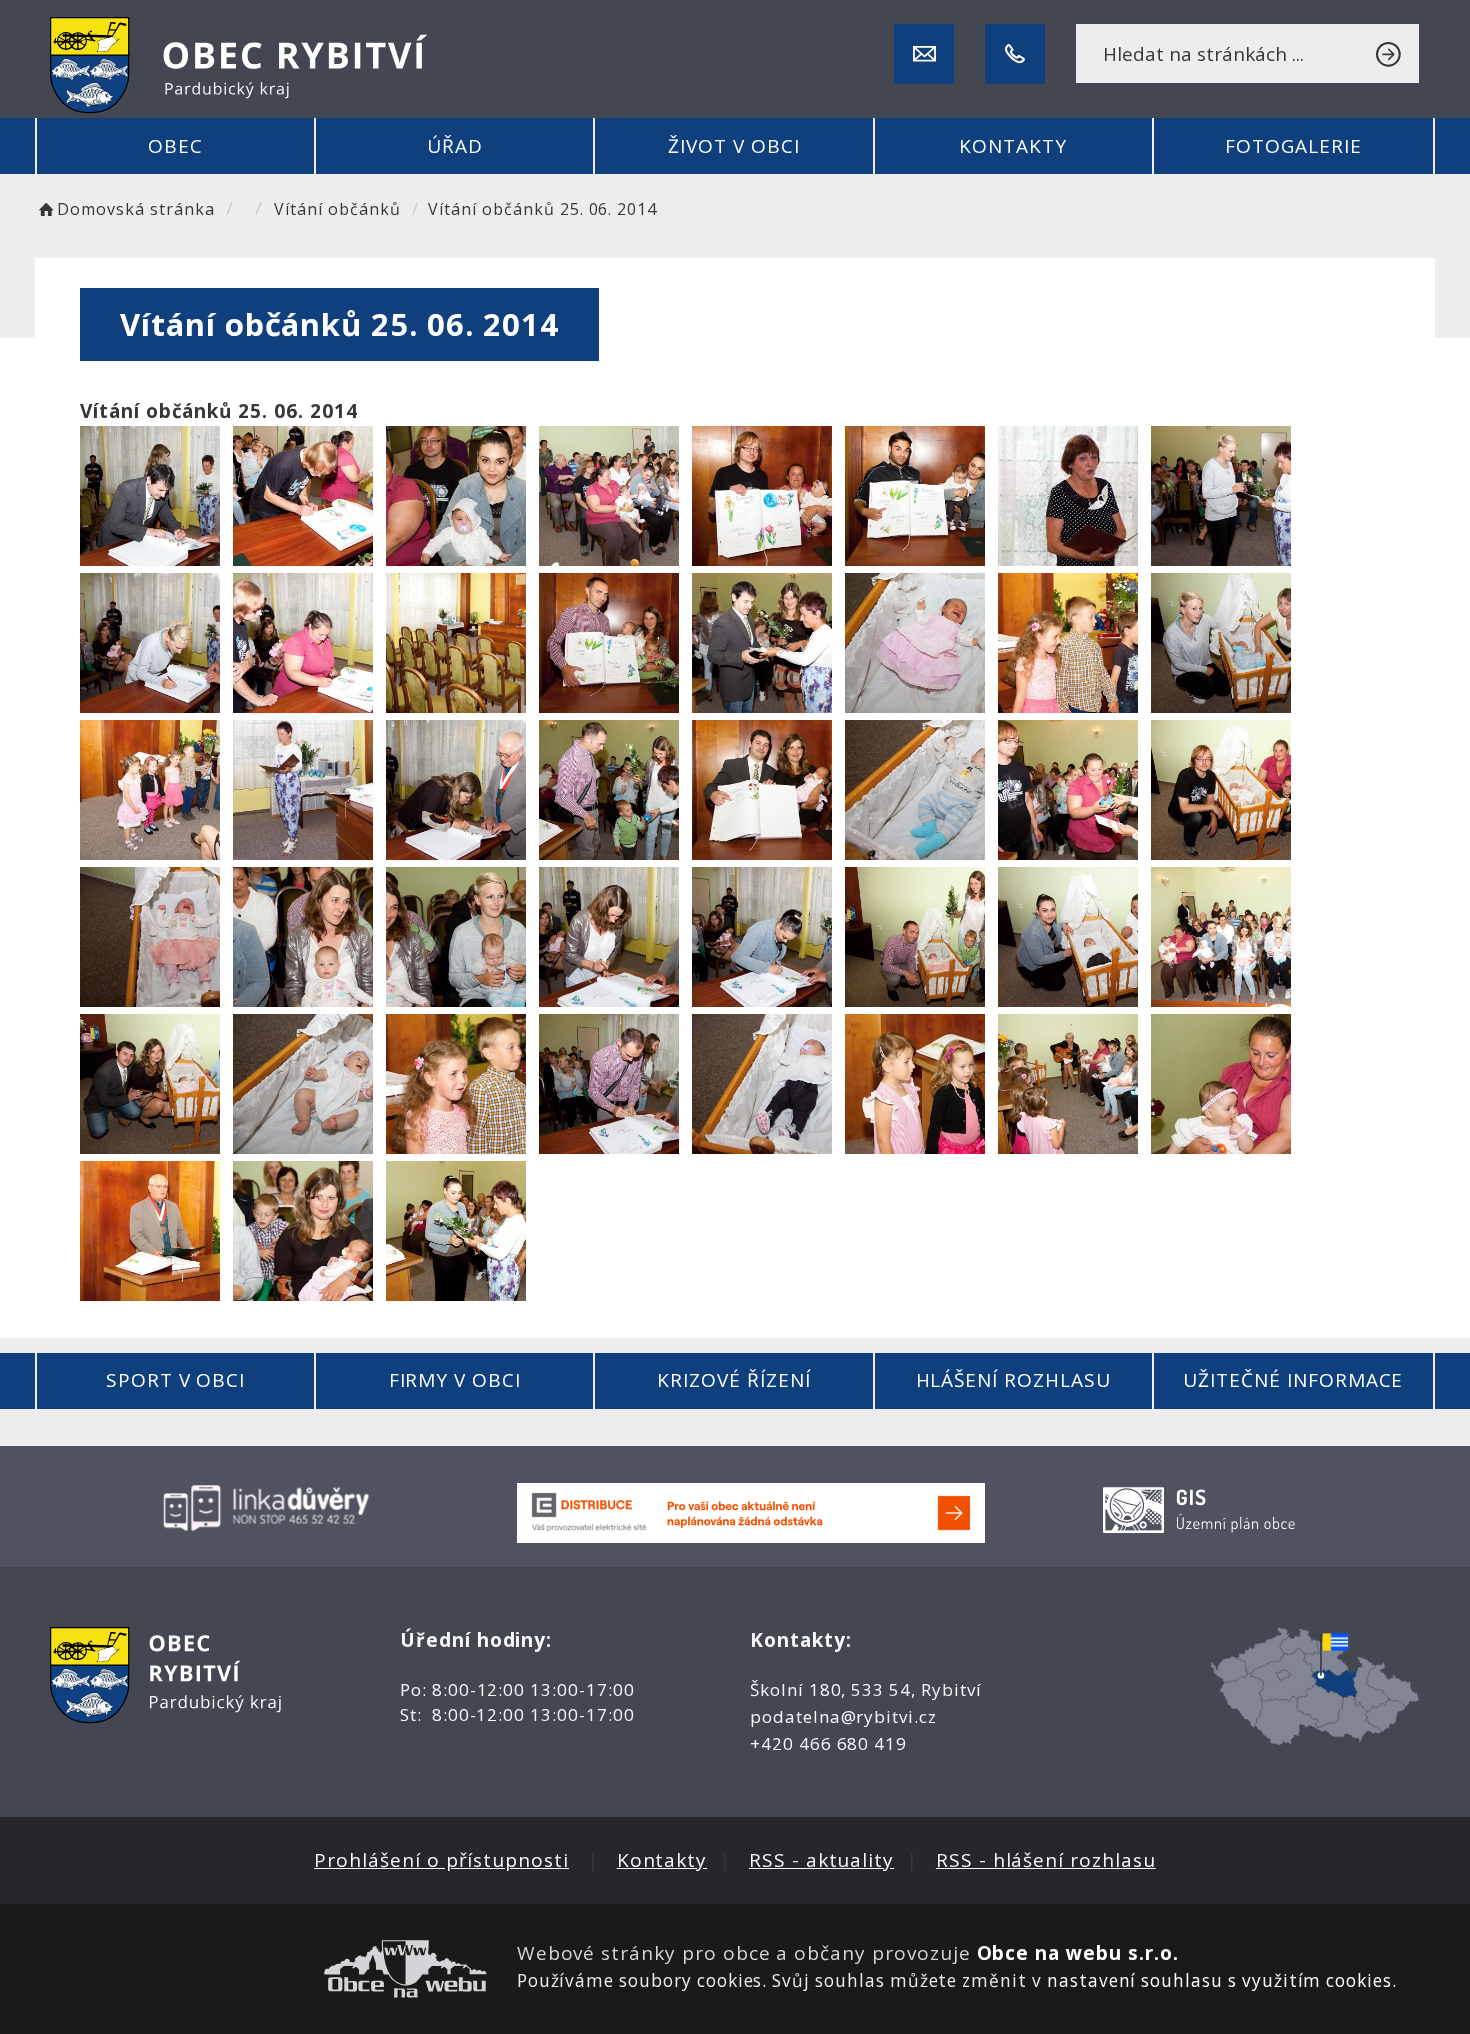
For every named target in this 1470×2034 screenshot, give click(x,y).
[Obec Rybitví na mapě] (1315, 1684)
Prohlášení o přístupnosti (441, 1860)
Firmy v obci (455, 1380)
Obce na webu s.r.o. (1078, 1953)
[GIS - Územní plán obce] (1202, 1506)
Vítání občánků (337, 209)
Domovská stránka (135, 209)
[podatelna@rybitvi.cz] (924, 54)
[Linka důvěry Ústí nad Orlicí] (268, 1506)
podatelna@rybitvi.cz (843, 1716)
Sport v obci (175, 1380)
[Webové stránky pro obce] (268, 1969)
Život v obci (733, 146)
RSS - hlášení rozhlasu (1046, 1860)
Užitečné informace (1293, 1380)
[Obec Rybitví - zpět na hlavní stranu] (239, 65)
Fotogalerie (1293, 146)
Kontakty (1013, 146)
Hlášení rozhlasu (1013, 1380)
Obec (175, 146)
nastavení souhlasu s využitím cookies (1219, 1980)
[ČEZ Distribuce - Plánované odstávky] (751, 1511)
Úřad (455, 146)
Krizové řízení (733, 1380)
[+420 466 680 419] (1015, 54)
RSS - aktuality (821, 1860)
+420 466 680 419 (828, 1743)
